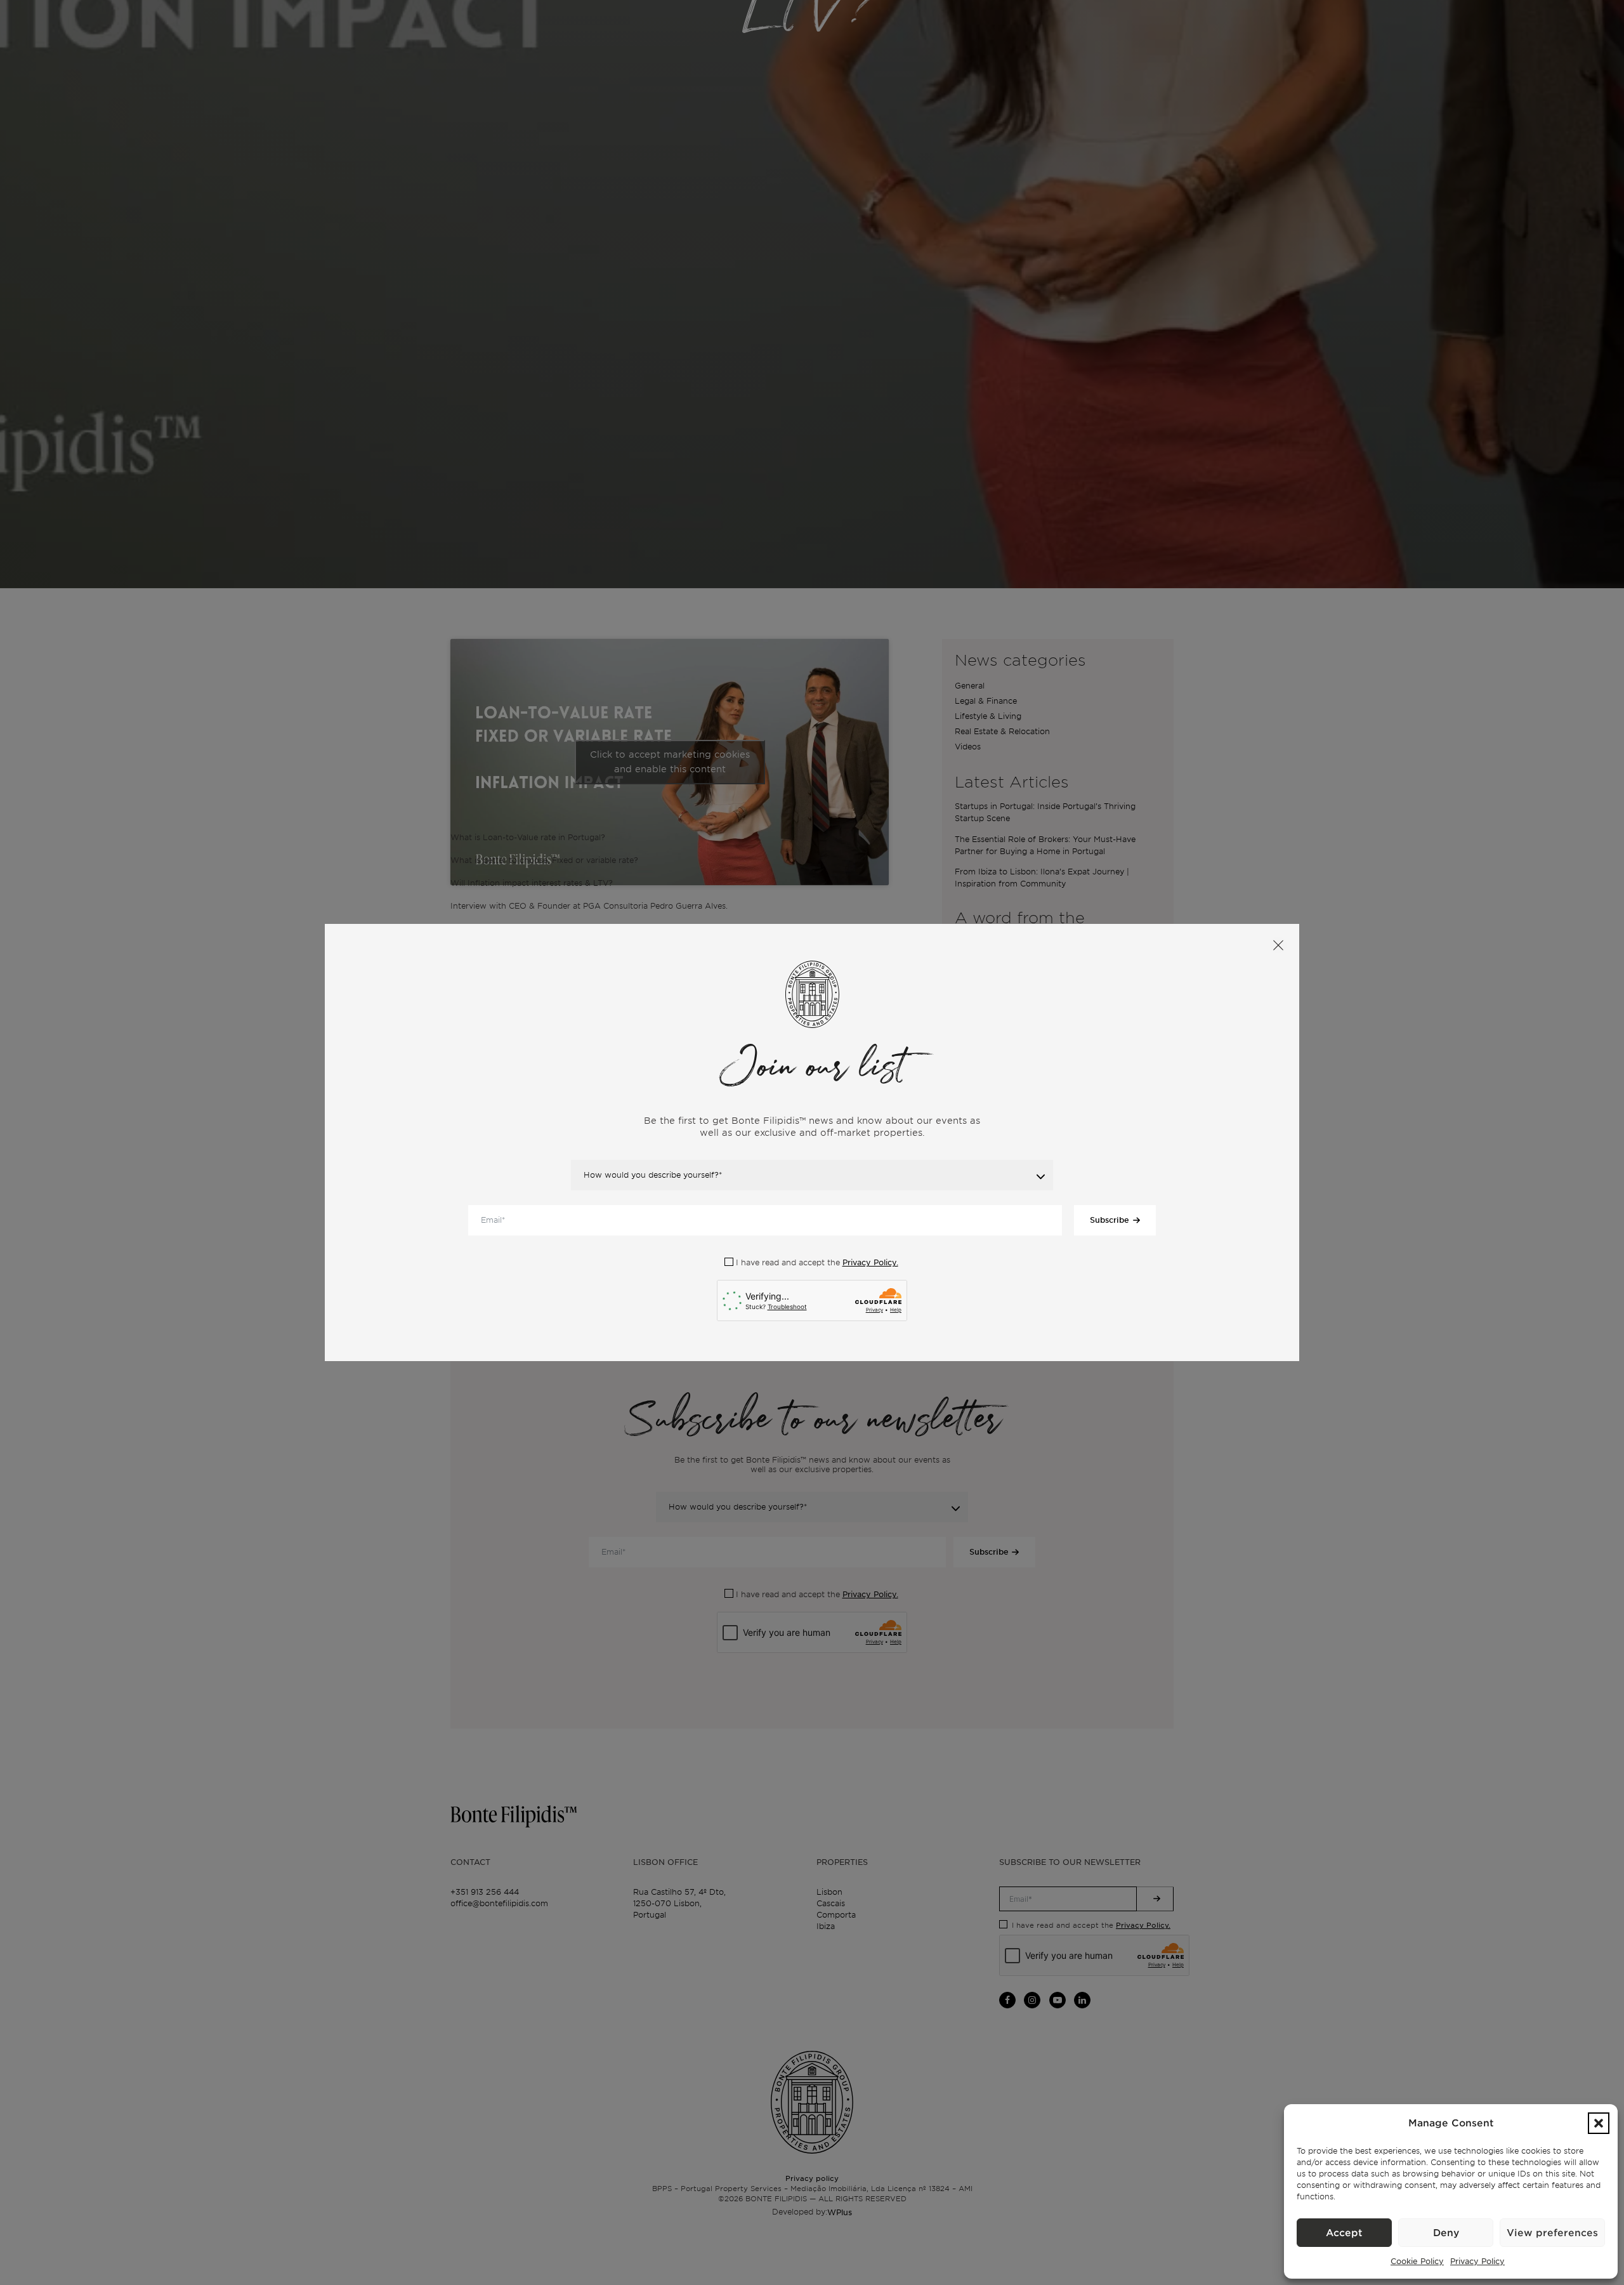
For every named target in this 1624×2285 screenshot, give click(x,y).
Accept (1344, 2233)
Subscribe (1110, 1220)
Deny (1446, 2233)
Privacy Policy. (870, 1262)
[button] (1599, 2123)
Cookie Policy (1417, 2261)
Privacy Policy (1477, 2261)
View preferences (1552, 2233)
